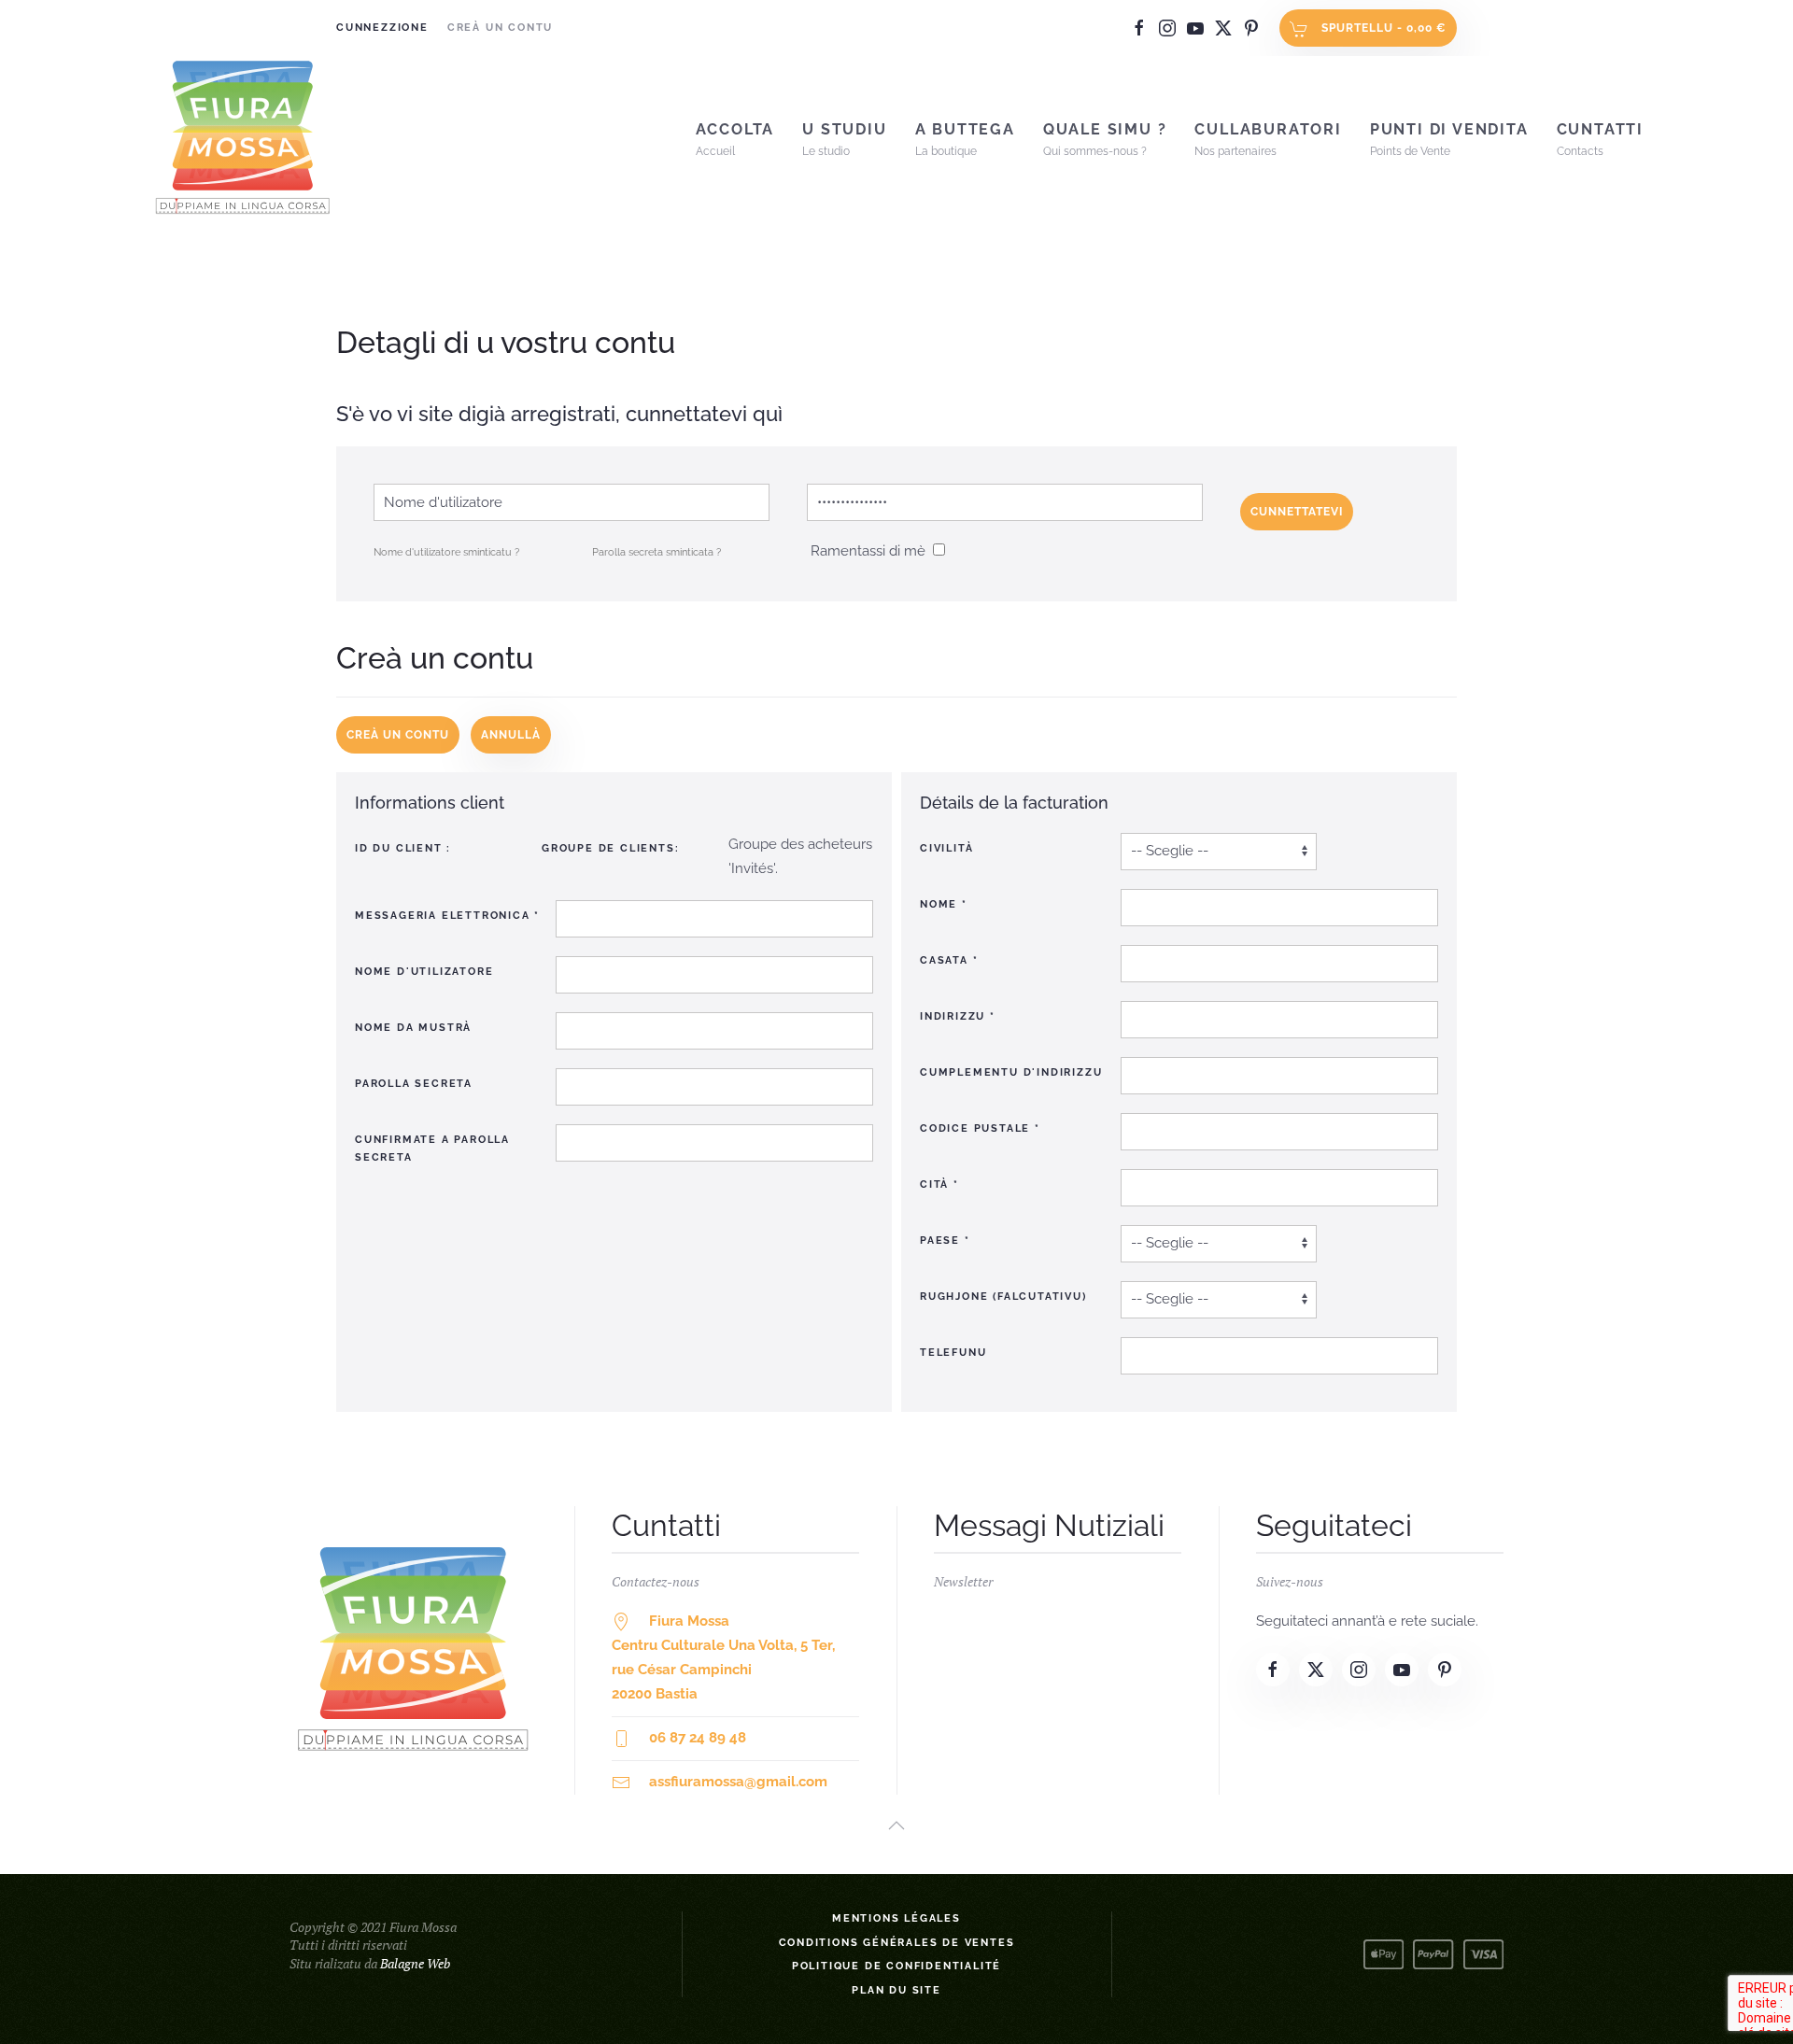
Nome (944, 904)
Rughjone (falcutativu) (1003, 1297)
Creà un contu (500, 28)
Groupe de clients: (610, 848)
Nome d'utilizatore (424, 972)
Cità (939, 1184)
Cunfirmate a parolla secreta (432, 1149)
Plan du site (896, 1990)
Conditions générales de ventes (897, 1943)
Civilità (946, 848)
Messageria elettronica (447, 916)
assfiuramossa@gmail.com (738, 1782)
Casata (949, 960)
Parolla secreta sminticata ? (656, 552)
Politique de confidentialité (896, 1966)
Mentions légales (896, 1918)
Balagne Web (415, 1963)
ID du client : (403, 848)
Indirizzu (958, 1016)
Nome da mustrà (413, 1028)
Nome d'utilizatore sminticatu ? (446, 552)
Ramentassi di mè (868, 551)
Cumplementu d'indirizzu (1011, 1072)
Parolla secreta (414, 1084)
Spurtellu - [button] (1382, 28)
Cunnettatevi (1297, 512)
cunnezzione (382, 28)
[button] (896, 1826)
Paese (945, 1240)
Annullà (511, 735)
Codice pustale (980, 1128)
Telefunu (953, 1353)
